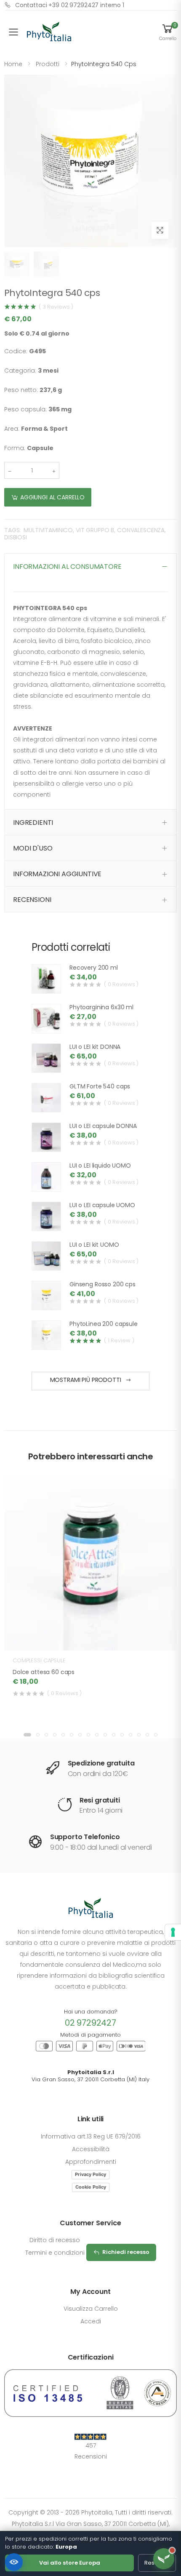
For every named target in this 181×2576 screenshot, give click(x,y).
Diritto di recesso (55, 2240)
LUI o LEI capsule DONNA (103, 1126)
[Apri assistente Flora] (164, 2559)
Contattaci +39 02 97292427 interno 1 (70, 5)
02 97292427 (90, 2023)
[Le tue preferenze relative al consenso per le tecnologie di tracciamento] (173, 1932)
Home (13, 64)
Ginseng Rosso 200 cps (102, 1284)
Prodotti (48, 64)
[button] (168, 32)
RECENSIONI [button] (32, 900)
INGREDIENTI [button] (33, 823)
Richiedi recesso (126, 2252)
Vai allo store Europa (70, 2563)
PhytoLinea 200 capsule (104, 1324)
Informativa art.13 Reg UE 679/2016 (91, 2136)
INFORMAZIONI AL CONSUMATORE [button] (67, 567)
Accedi (91, 2321)
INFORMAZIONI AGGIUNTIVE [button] (57, 874)
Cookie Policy (91, 2187)
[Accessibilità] (14, 2562)
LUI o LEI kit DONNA (95, 1047)
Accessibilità (91, 2149)
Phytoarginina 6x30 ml (101, 1007)
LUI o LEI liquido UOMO (100, 1165)
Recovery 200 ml (94, 968)
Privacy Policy (90, 2174)
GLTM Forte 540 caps (100, 1086)
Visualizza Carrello (91, 2309)
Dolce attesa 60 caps (44, 1672)
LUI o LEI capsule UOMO (102, 1205)
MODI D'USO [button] (33, 848)
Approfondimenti (91, 2162)
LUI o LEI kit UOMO (94, 1245)
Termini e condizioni (55, 2253)
